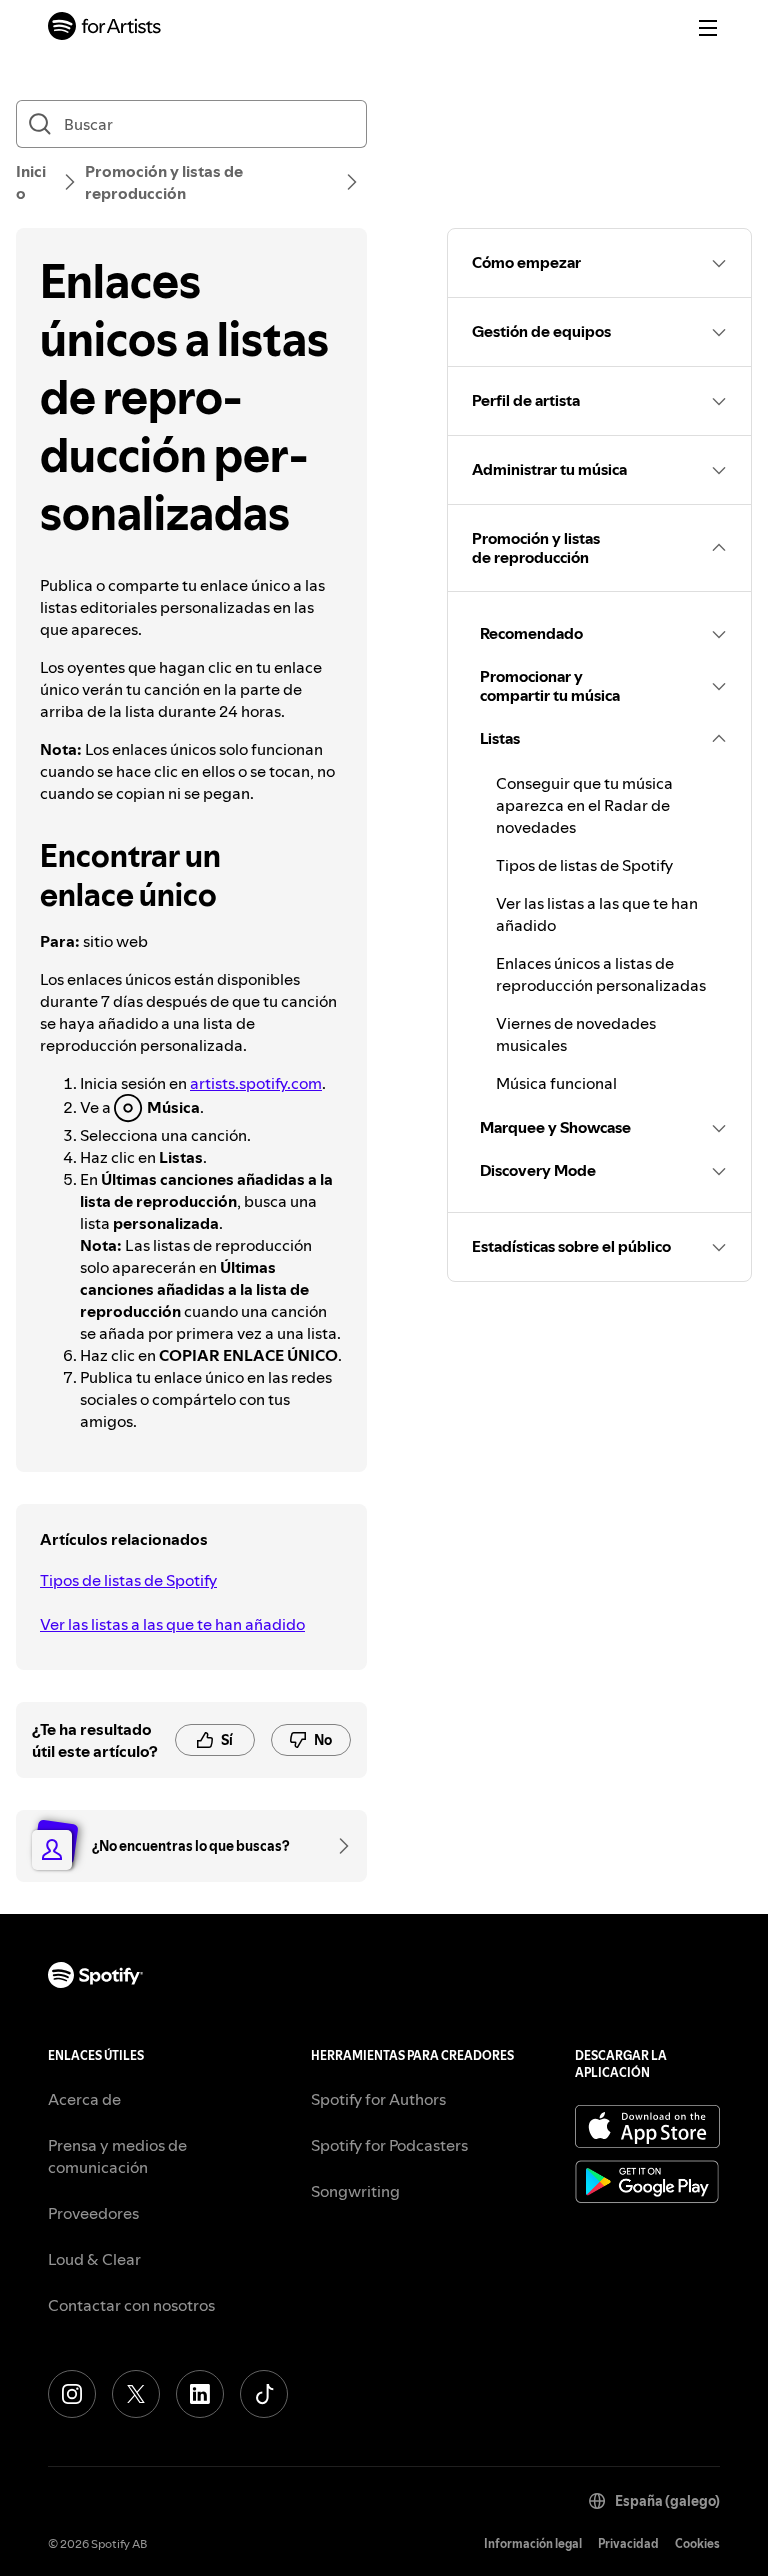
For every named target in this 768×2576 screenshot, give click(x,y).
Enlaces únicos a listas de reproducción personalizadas (601, 974)
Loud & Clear (94, 2259)
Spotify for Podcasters (389, 2145)
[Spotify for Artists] (105, 28)
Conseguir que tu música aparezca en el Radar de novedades (584, 805)
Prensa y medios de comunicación (117, 2156)
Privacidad (628, 2543)
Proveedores (93, 2213)
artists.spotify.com (256, 1083)
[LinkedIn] (200, 2394)
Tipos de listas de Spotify (128, 1580)
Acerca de (84, 2099)
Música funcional (556, 1083)
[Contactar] (337, 1846)
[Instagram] (72, 2394)
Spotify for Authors (378, 2099)
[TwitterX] (136, 2394)
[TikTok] (264, 2394)
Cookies (697, 2543)
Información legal (533, 2543)
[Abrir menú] (708, 28)
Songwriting (355, 2191)
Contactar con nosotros (131, 2305)
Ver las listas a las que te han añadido (172, 1624)
